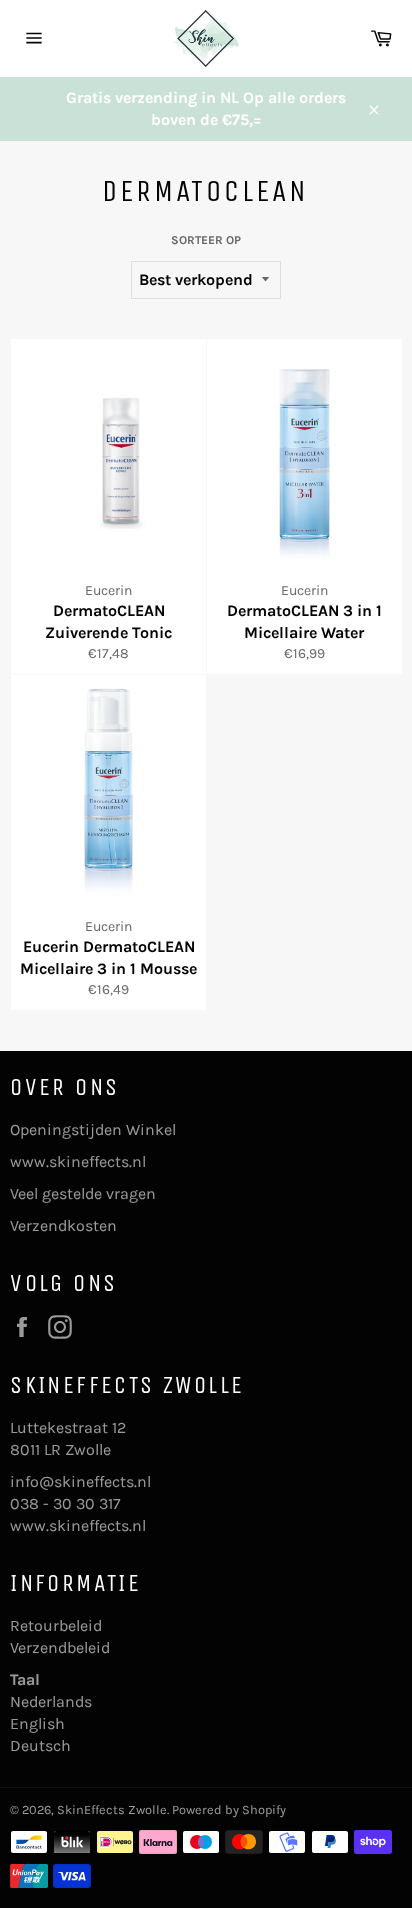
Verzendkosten (63, 1225)
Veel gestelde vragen (83, 1193)
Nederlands (51, 1701)
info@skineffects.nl (80, 1481)
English (37, 1723)
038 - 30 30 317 (65, 1503)
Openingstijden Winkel (93, 1129)
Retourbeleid (56, 1625)
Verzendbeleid (60, 1647)
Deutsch (40, 1745)
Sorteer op (206, 240)
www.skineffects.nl (78, 1161)
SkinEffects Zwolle (112, 1809)
